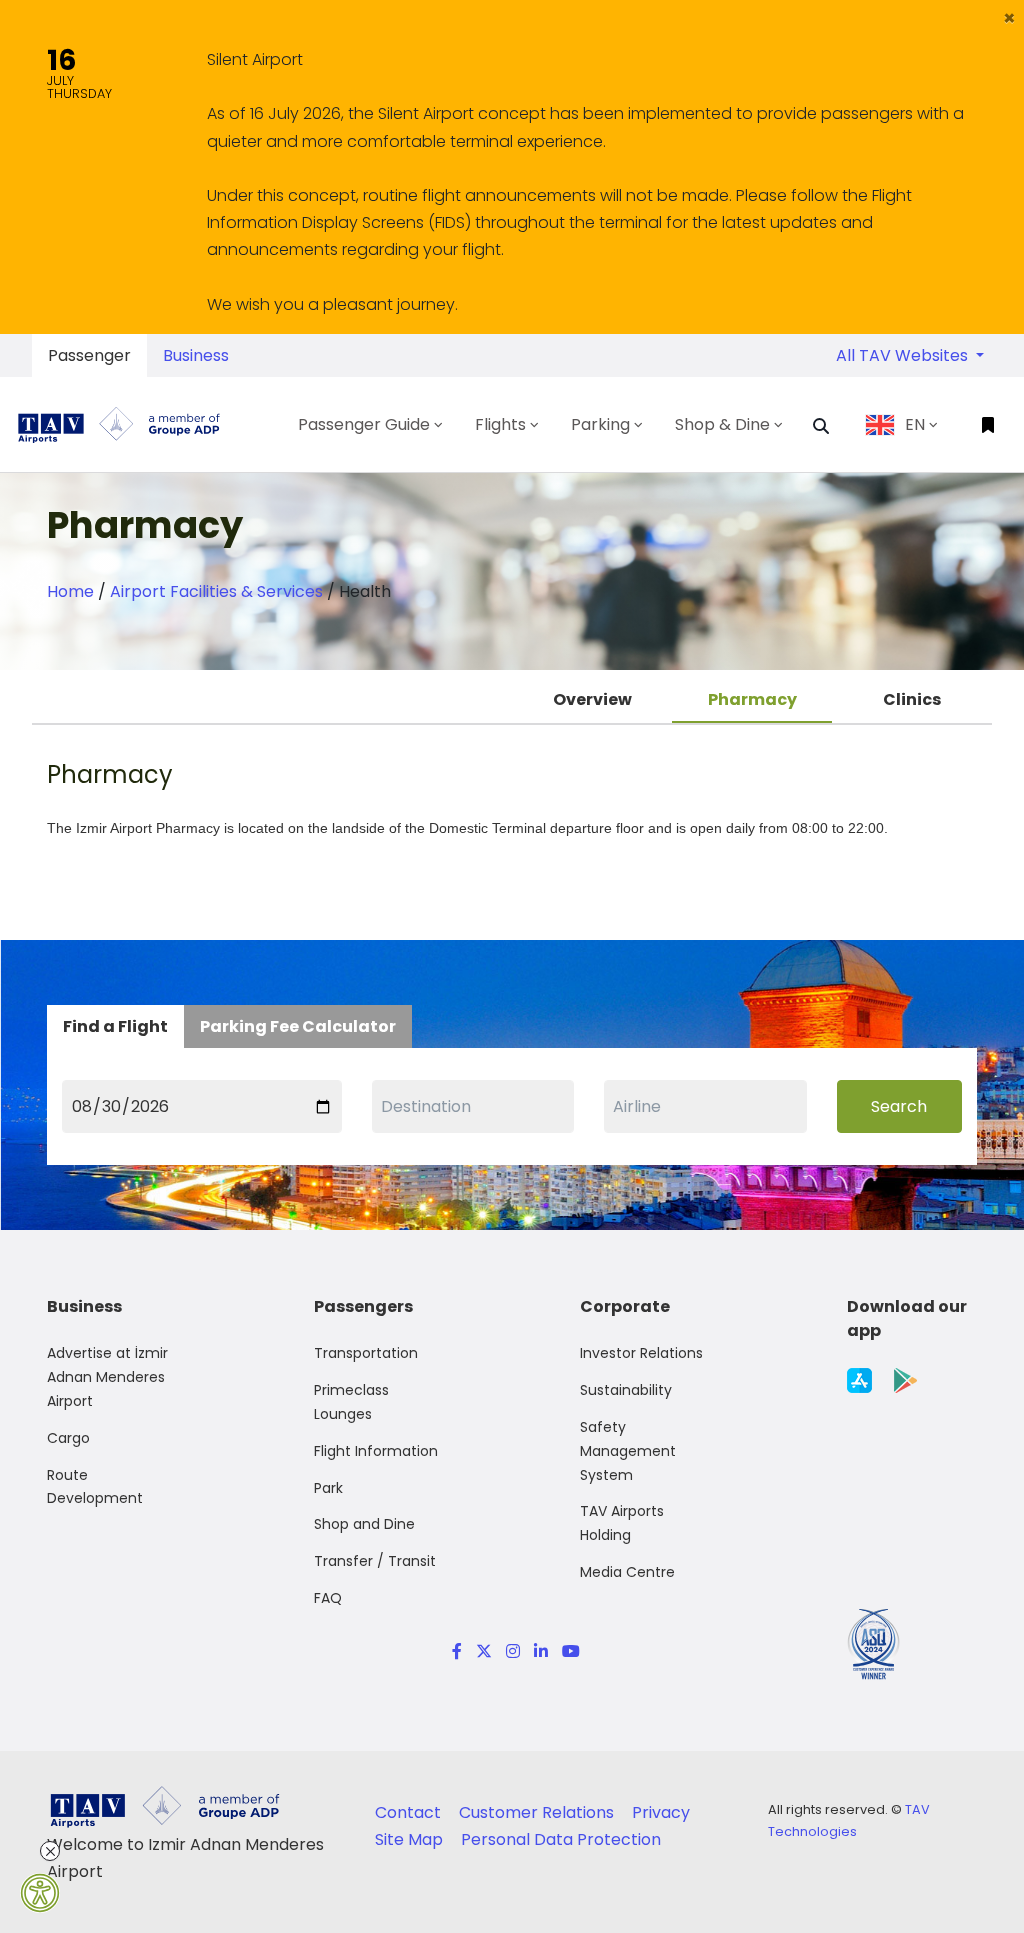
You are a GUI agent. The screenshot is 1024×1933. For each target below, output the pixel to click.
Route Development (95, 1487)
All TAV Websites (904, 355)
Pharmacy (752, 699)
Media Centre (627, 1572)
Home (70, 591)
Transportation (366, 1353)
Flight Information (376, 1451)
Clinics (912, 699)
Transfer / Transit (375, 1561)
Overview (592, 699)
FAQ (328, 1598)
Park (328, 1488)
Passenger (89, 355)
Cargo (68, 1438)
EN (915, 424)
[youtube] (567, 1651)
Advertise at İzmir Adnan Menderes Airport (107, 1377)
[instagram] (513, 1651)
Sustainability (626, 1390)
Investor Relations (641, 1353)
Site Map (411, 1839)
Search (899, 1106)
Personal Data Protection (561, 1839)
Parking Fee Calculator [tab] (298, 1026)
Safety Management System (628, 1451)
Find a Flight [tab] (115, 1026)
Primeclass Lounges (351, 1402)
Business (196, 355)
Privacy (661, 1812)
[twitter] (484, 1651)
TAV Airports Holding (622, 1523)
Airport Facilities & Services (216, 591)
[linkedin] (541, 1651)
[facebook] (457, 1651)
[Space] (127, 424)
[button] (1009, 18)
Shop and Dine (364, 1524)
